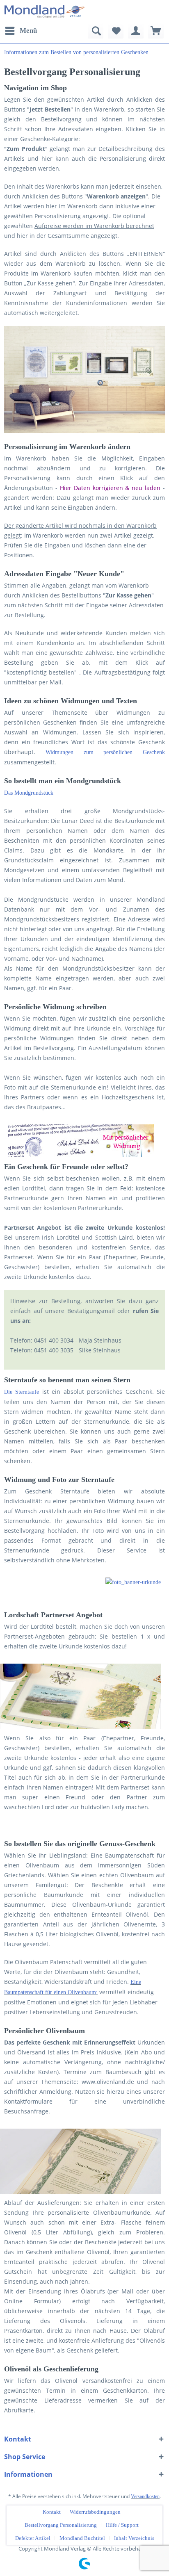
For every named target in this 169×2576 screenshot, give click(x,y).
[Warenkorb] (156, 31)
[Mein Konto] (136, 31)
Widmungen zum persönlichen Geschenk (105, 752)
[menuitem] (21, 31)
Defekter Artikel (33, 2538)
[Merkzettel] (116, 31)
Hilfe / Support (122, 2525)
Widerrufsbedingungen (95, 2512)
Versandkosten (145, 2496)
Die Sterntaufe (22, 1392)
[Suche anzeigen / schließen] (96, 31)
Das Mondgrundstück (29, 793)
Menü (28, 31)
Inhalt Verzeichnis (134, 2538)
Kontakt (52, 2512)
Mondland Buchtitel (82, 2538)
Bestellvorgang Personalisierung (61, 2525)
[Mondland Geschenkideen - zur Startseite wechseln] (44, 11)
